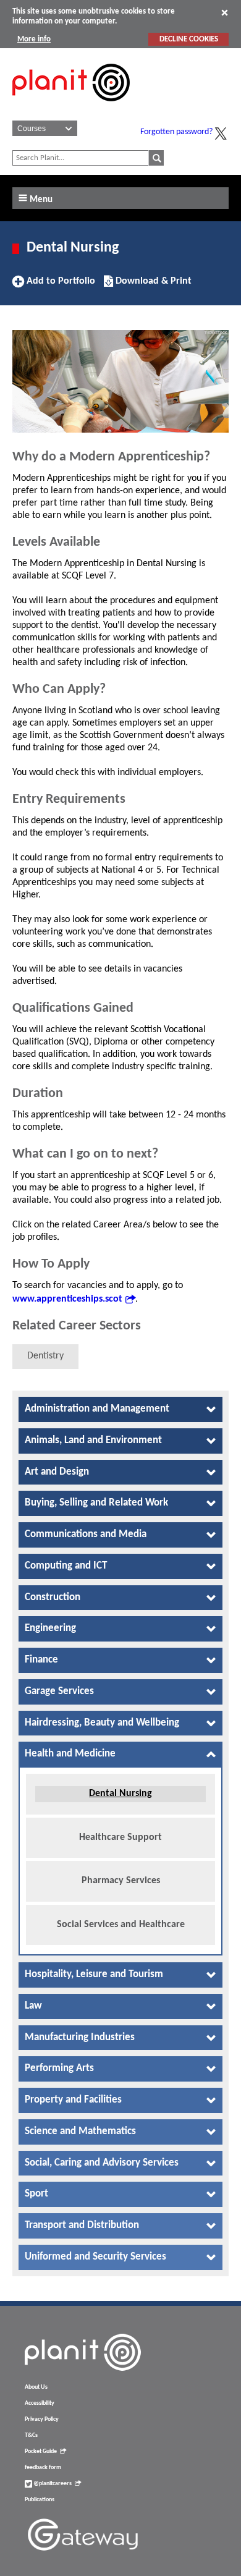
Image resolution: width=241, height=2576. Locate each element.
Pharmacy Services (121, 1881)
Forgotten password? (176, 132)
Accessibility (40, 2403)
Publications (40, 2500)
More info (34, 39)
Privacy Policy (42, 2419)
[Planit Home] (71, 108)
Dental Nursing (120, 1794)
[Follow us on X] (221, 133)
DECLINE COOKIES (189, 39)
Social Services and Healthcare (121, 1925)
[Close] (225, 12)
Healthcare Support (120, 1837)
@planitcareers (52, 2484)
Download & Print (152, 286)
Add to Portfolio (59, 286)
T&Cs (31, 2435)
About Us (36, 2387)
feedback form (43, 2468)
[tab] (120, 1409)
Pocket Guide (41, 2451)
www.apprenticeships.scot (67, 1299)
